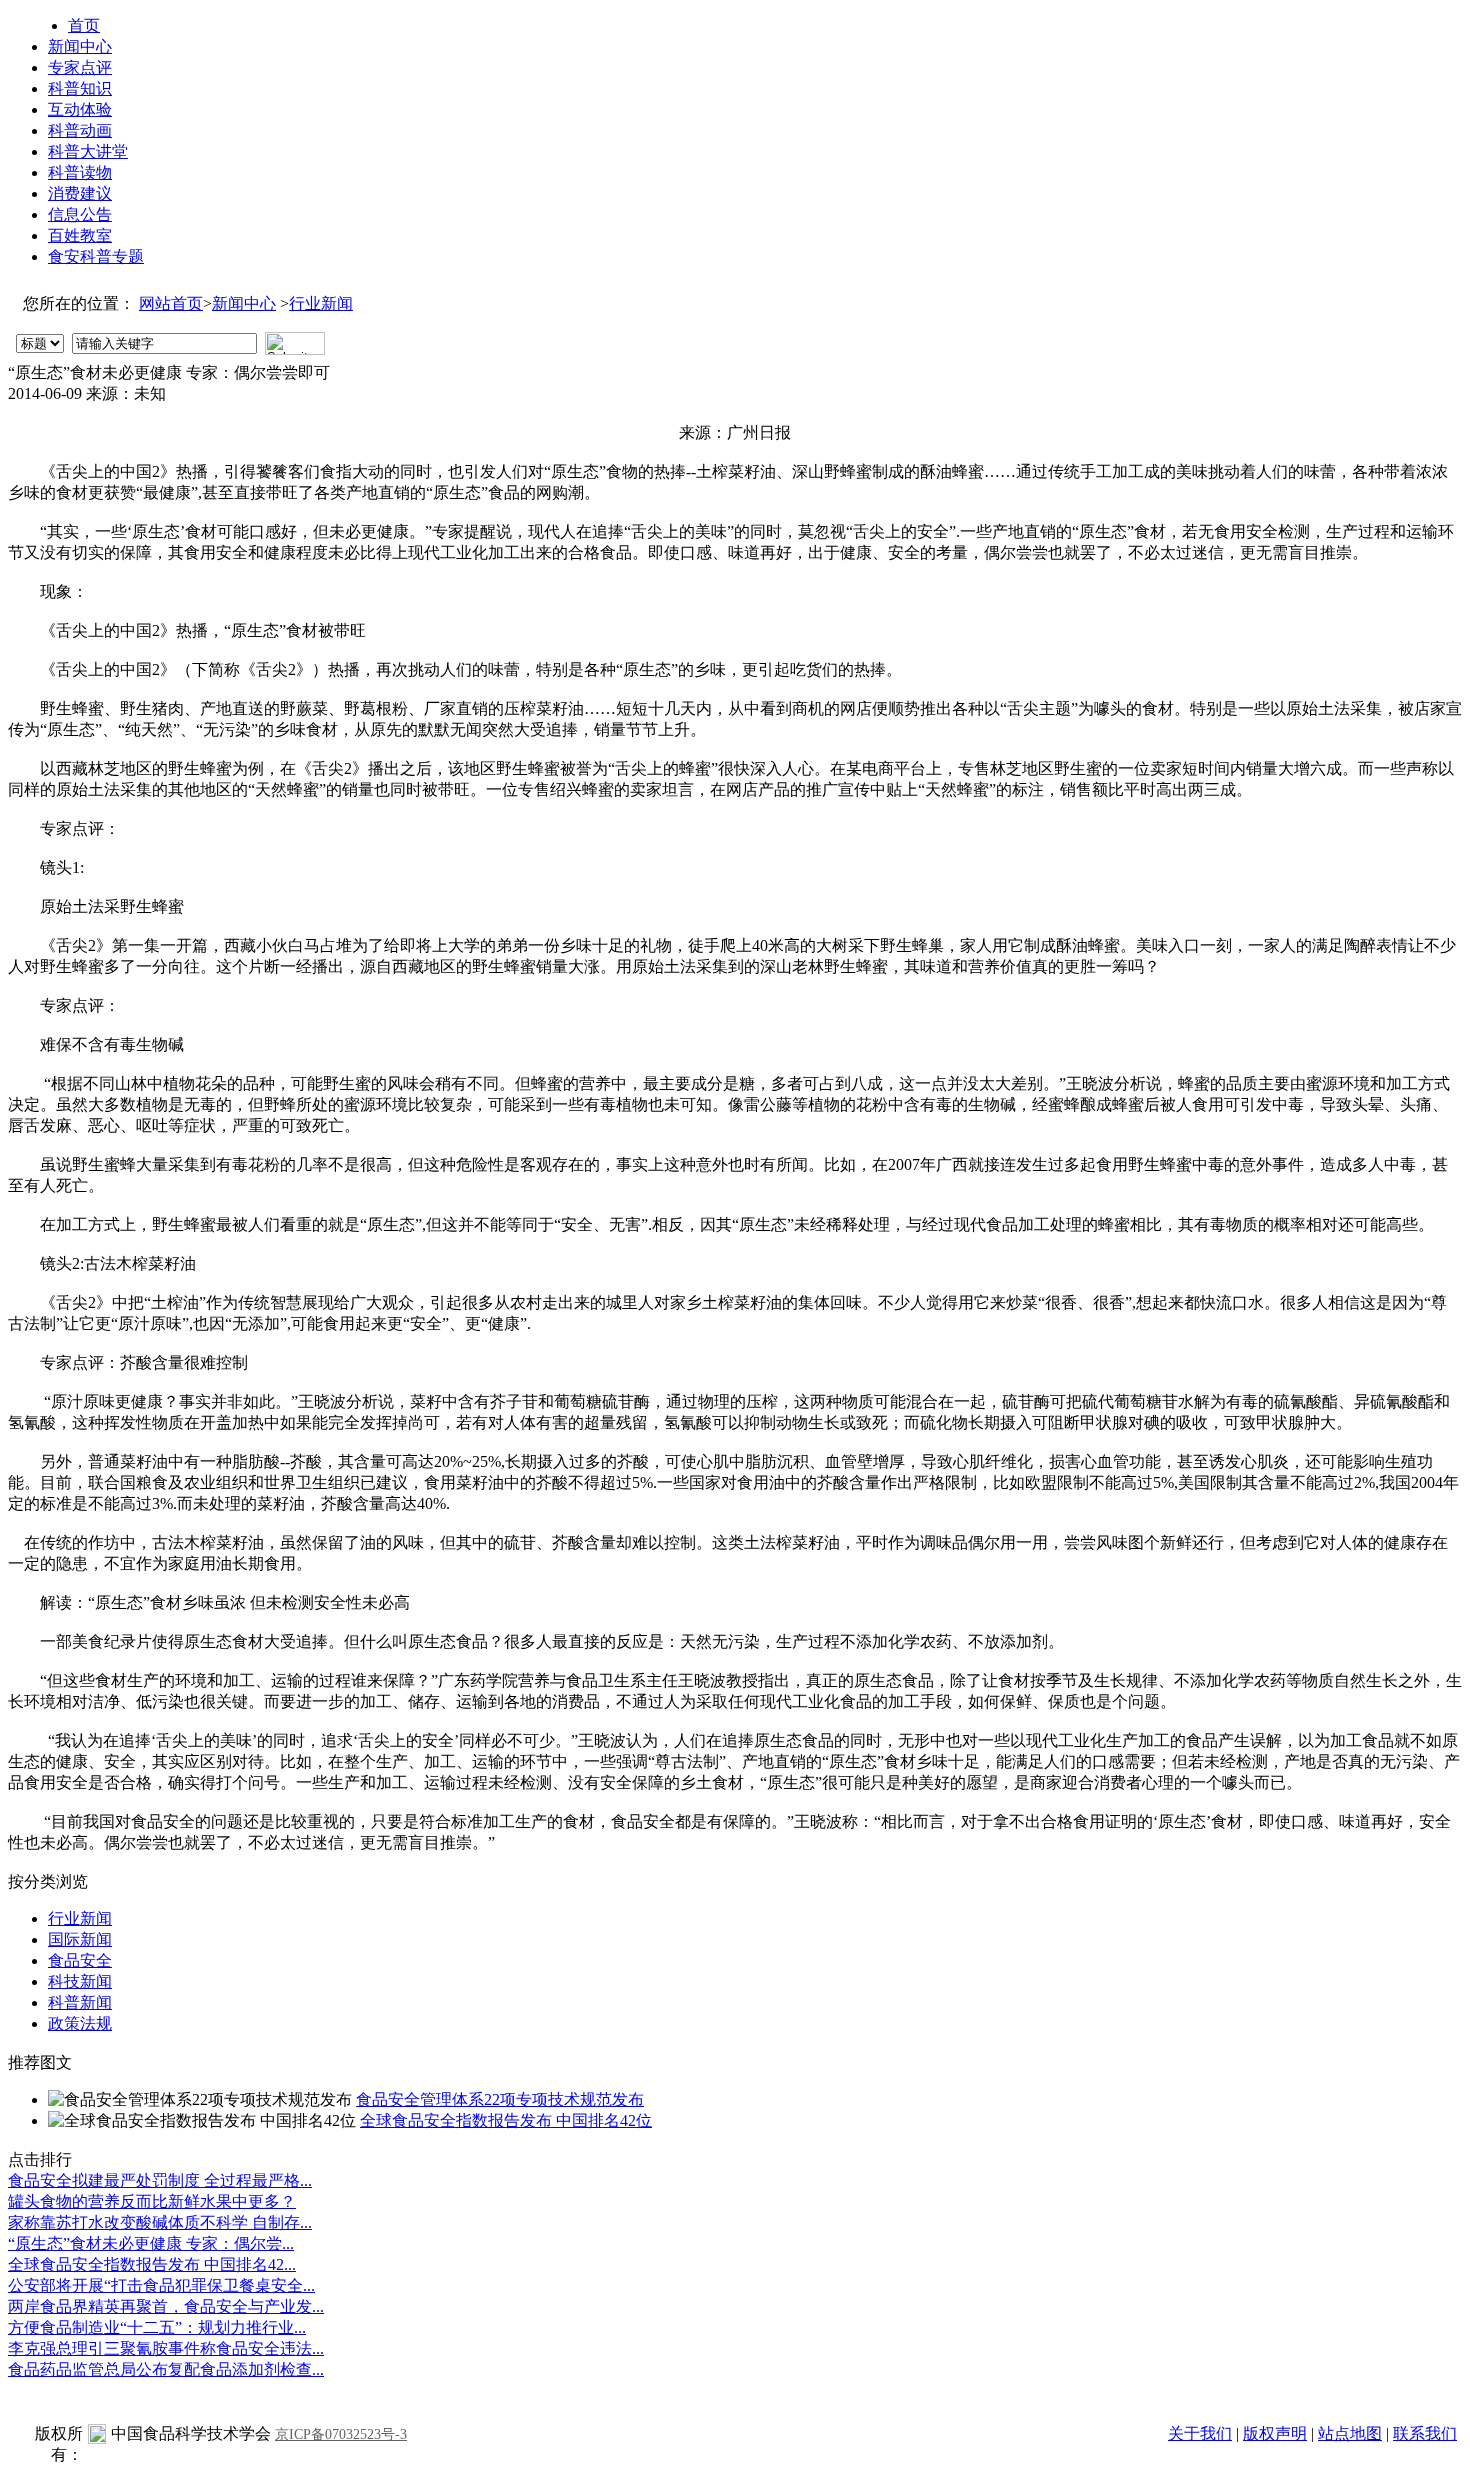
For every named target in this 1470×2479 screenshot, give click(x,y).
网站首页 (171, 303)
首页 (84, 25)
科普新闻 (80, 2002)
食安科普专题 (96, 256)
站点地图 (1350, 2433)
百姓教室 (80, 235)
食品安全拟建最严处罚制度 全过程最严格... (160, 2180)
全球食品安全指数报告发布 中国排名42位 (506, 2120)
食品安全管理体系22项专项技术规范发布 (500, 2099)
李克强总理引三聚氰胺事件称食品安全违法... (166, 2348)
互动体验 (80, 109)
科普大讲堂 (88, 151)
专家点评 (80, 67)
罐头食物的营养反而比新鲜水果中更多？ (152, 2201)
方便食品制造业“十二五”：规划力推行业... (157, 2327)
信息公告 (80, 214)
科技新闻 (80, 1981)
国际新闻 (80, 1939)
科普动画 (80, 130)
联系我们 (1425, 2433)
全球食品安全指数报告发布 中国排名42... (152, 2264)
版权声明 (1275, 2433)
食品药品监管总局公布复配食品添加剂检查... (166, 2369)
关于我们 (1200, 2433)
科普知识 (80, 88)
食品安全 (80, 1960)
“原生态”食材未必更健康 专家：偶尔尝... (151, 2243)
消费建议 (80, 193)
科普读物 (80, 172)
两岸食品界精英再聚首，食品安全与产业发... (166, 2306)
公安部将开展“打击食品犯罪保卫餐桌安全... (161, 2285)
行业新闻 (321, 303)
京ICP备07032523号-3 (341, 2434)
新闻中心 (80, 46)
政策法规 (80, 2023)
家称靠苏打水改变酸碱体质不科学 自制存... (160, 2222)
